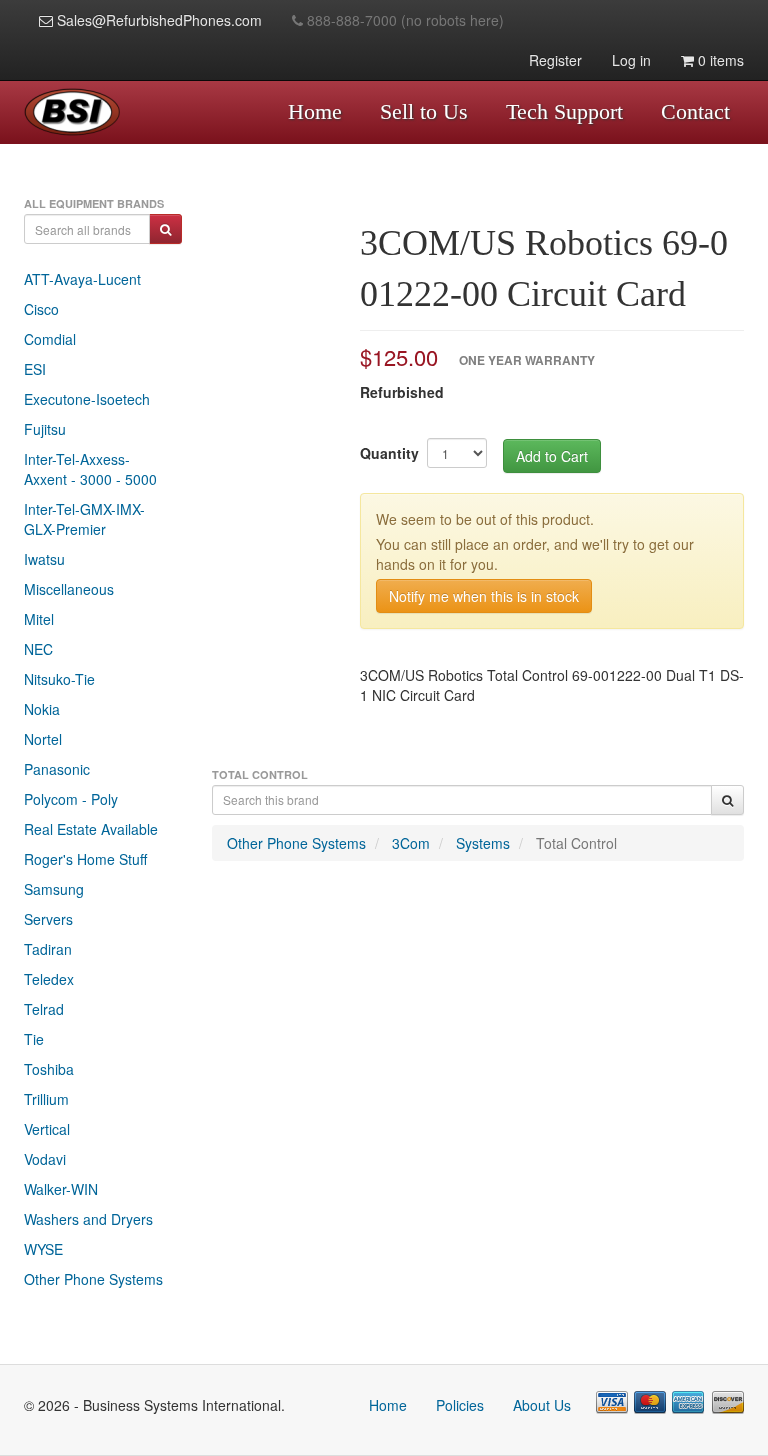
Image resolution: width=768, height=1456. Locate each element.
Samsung (54, 889)
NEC (38, 649)
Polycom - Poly (71, 799)
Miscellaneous (69, 589)
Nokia (42, 709)
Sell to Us (424, 111)
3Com (411, 843)
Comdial (50, 339)
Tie (34, 1039)
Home (315, 111)
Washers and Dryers (88, 1219)
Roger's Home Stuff (85, 859)
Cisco (41, 309)
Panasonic (57, 769)
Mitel (39, 619)
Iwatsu (44, 559)
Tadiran (48, 949)
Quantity (389, 453)
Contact (695, 111)
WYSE (43, 1249)
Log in (631, 60)
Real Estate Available (91, 829)
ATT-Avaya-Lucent (82, 279)
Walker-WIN (61, 1189)
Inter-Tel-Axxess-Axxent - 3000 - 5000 (90, 469)
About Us (542, 1405)
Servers (48, 919)
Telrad (44, 1009)
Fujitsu (45, 429)
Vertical (47, 1129)
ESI (35, 369)
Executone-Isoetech (87, 399)
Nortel (43, 739)
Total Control (576, 843)
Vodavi (45, 1159)
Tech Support (564, 111)
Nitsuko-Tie (59, 679)
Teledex (49, 979)
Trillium (46, 1099)
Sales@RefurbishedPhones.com (157, 20)
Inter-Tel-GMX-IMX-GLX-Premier (84, 519)
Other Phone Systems (93, 1279)
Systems (483, 843)
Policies (460, 1405)
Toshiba (49, 1069)
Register (555, 60)
